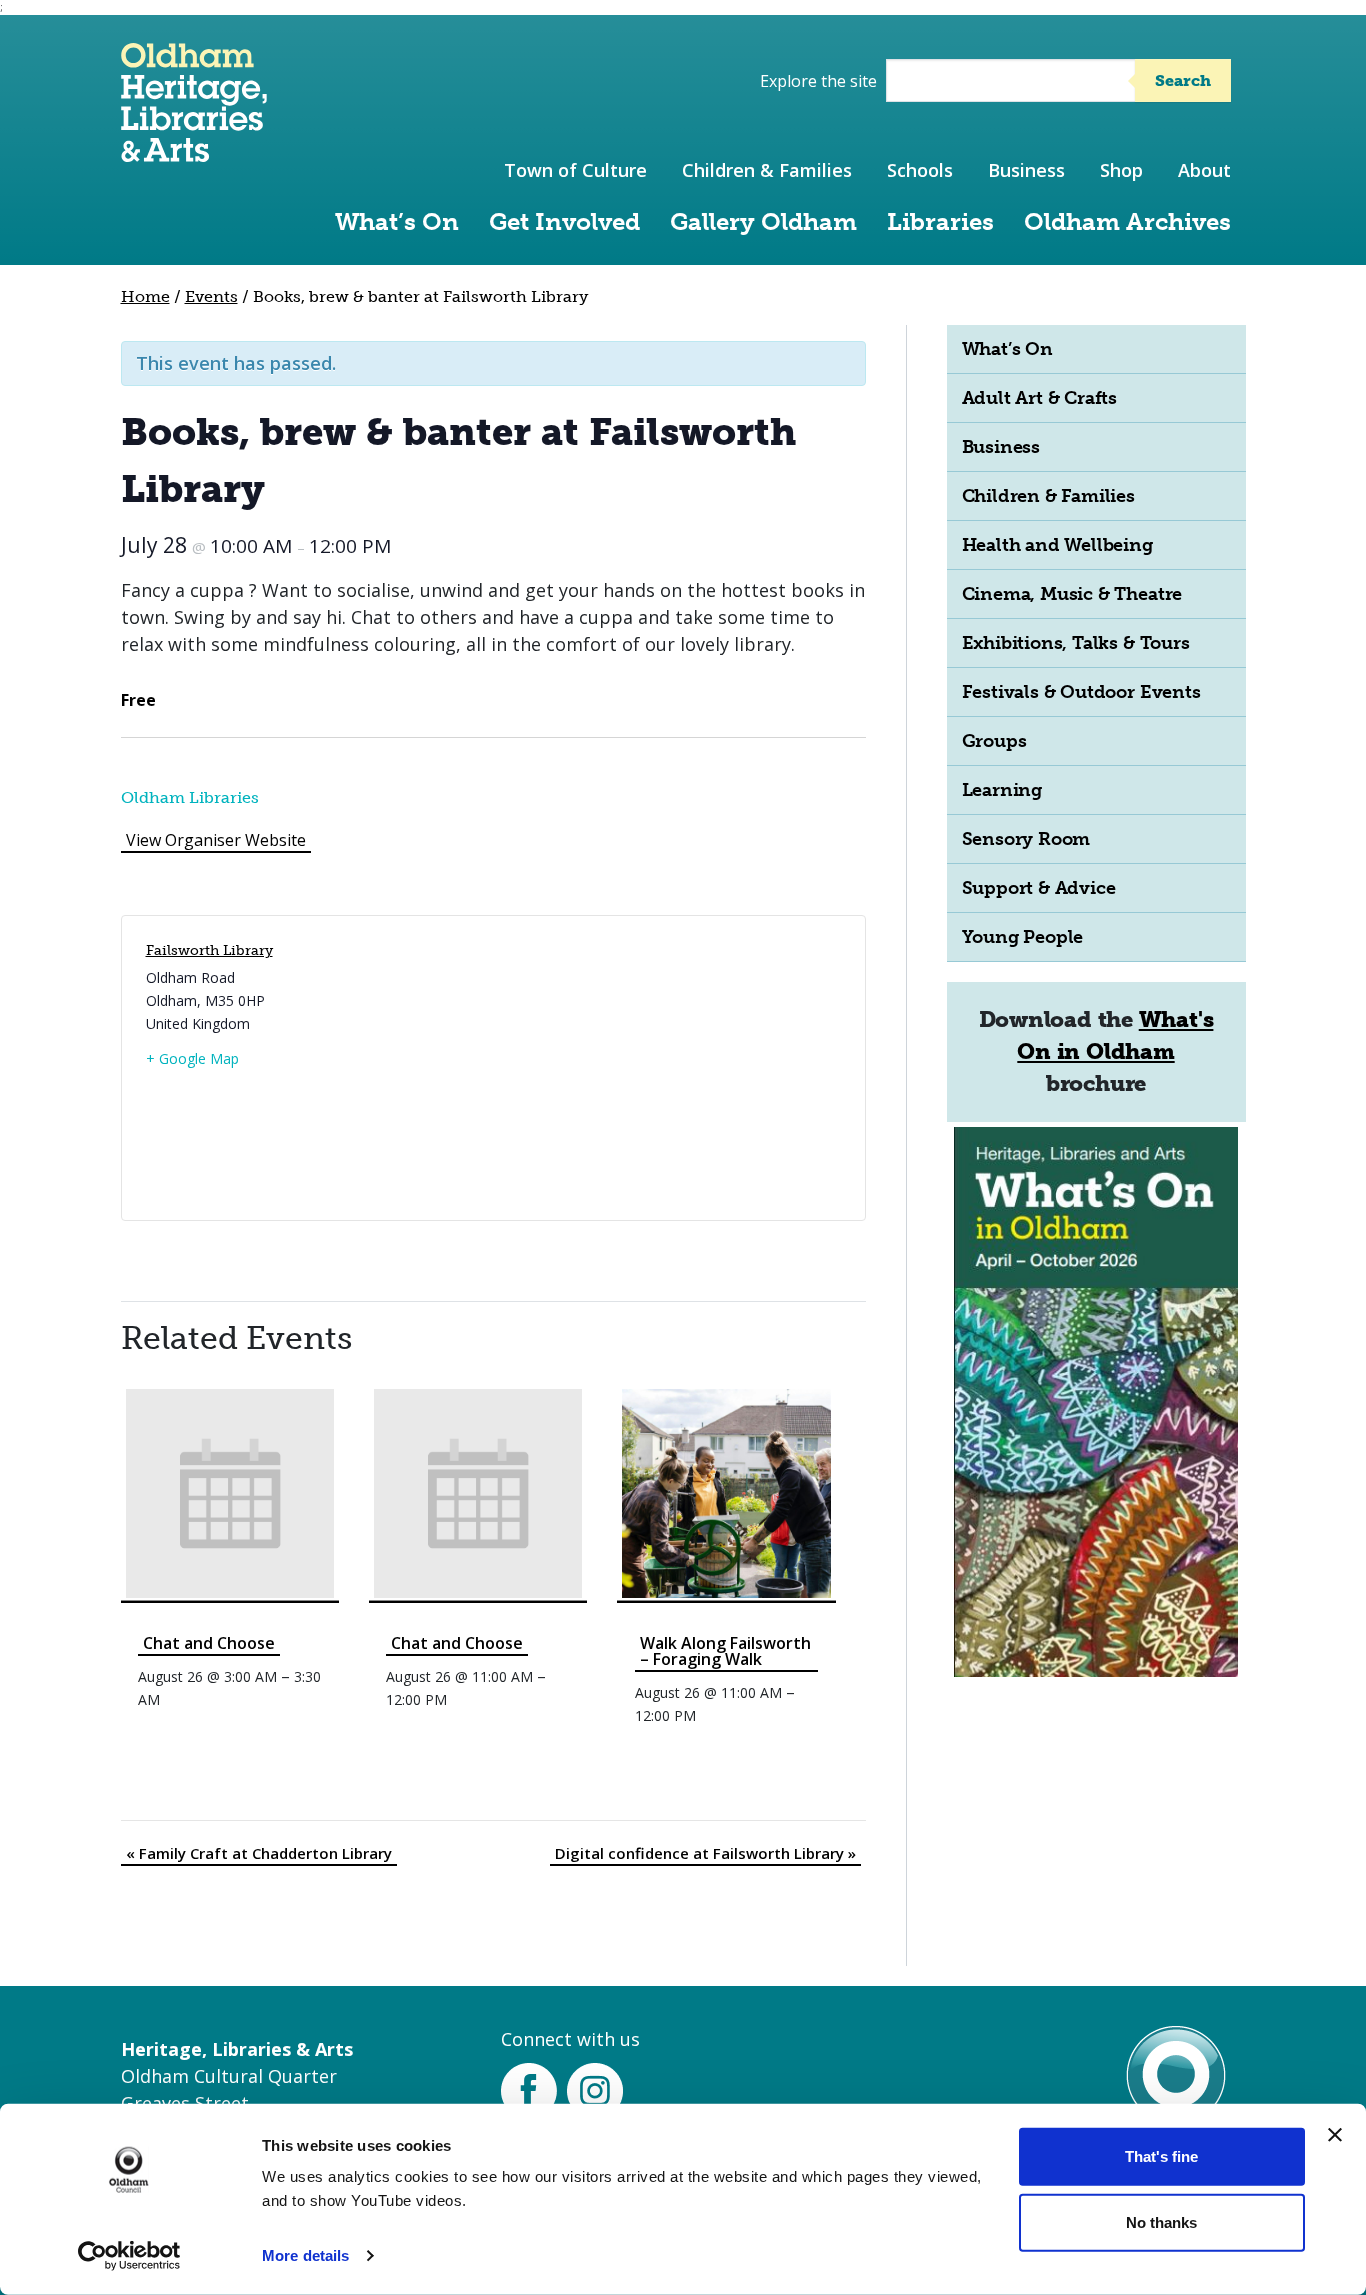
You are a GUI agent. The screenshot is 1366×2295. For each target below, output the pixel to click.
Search (1183, 80)
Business (1026, 170)
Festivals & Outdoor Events (1081, 692)
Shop (1121, 170)
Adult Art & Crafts (1040, 398)
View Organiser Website (216, 840)
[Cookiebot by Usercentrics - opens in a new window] (129, 2256)
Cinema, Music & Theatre (1072, 594)
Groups (994, 741)
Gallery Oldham (763, 221)
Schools (920, 170)
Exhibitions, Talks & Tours (1076, 643)
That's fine (1161, 2156)
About (1204, 170)
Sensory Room (1026, 839)
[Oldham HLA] (194, 152)
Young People (1023, 937)
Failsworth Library (209, 950)
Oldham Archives (1127, 221)
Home (145, 296)
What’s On (397, 221)
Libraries (940, 221)
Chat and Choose (209, 1643)
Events (211, 296)
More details (305, 2255)
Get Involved (564, 221)
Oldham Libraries (190, 797)
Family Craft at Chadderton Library (259, 1853)
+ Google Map (192, 1058)
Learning (1002, 790)
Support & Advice (1039, 888)
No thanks (1161, 2221)
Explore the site (818, 81)
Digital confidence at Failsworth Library (705, 1853)
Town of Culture (575, 170)
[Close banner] (1335, 2135)
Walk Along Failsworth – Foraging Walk (725, 1651)
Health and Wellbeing (1057, 545)
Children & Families (767, 170)
